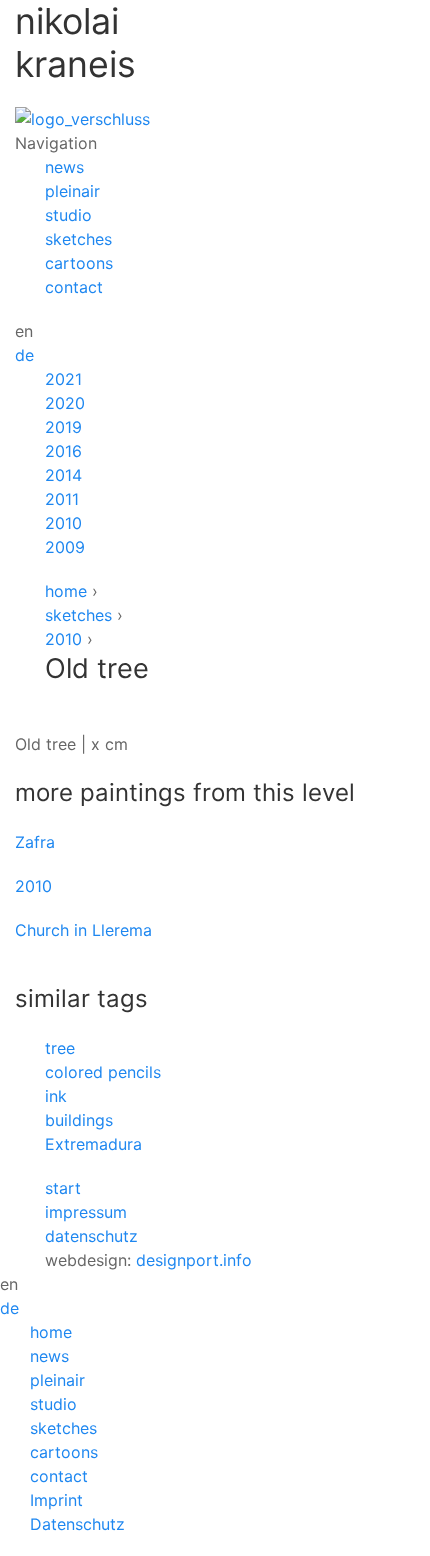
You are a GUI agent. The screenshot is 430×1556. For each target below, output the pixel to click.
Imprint (56, 1500)
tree (60, 1048)
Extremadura (93, 1144)
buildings (79, 1120)
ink (56, 1096)
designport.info (194, 1260)
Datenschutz (77, 1524)
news (64, 167)
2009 (65, 547)
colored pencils (103, 1072)
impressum (86, 1212)
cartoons (79, 263)
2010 (63, 523)
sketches (78, 239)
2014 (63, 475)
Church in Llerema (83, 930)
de (24, 355)
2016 (63, 451)
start (63, 1188)
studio (68, 215)
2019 (63, 427)
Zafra (35, 842)
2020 (65, 403)
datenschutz (91, 1236)
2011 (62, 499)
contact (74, 287)
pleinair (72, 191)
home (66, 591)
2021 (63, 379)
